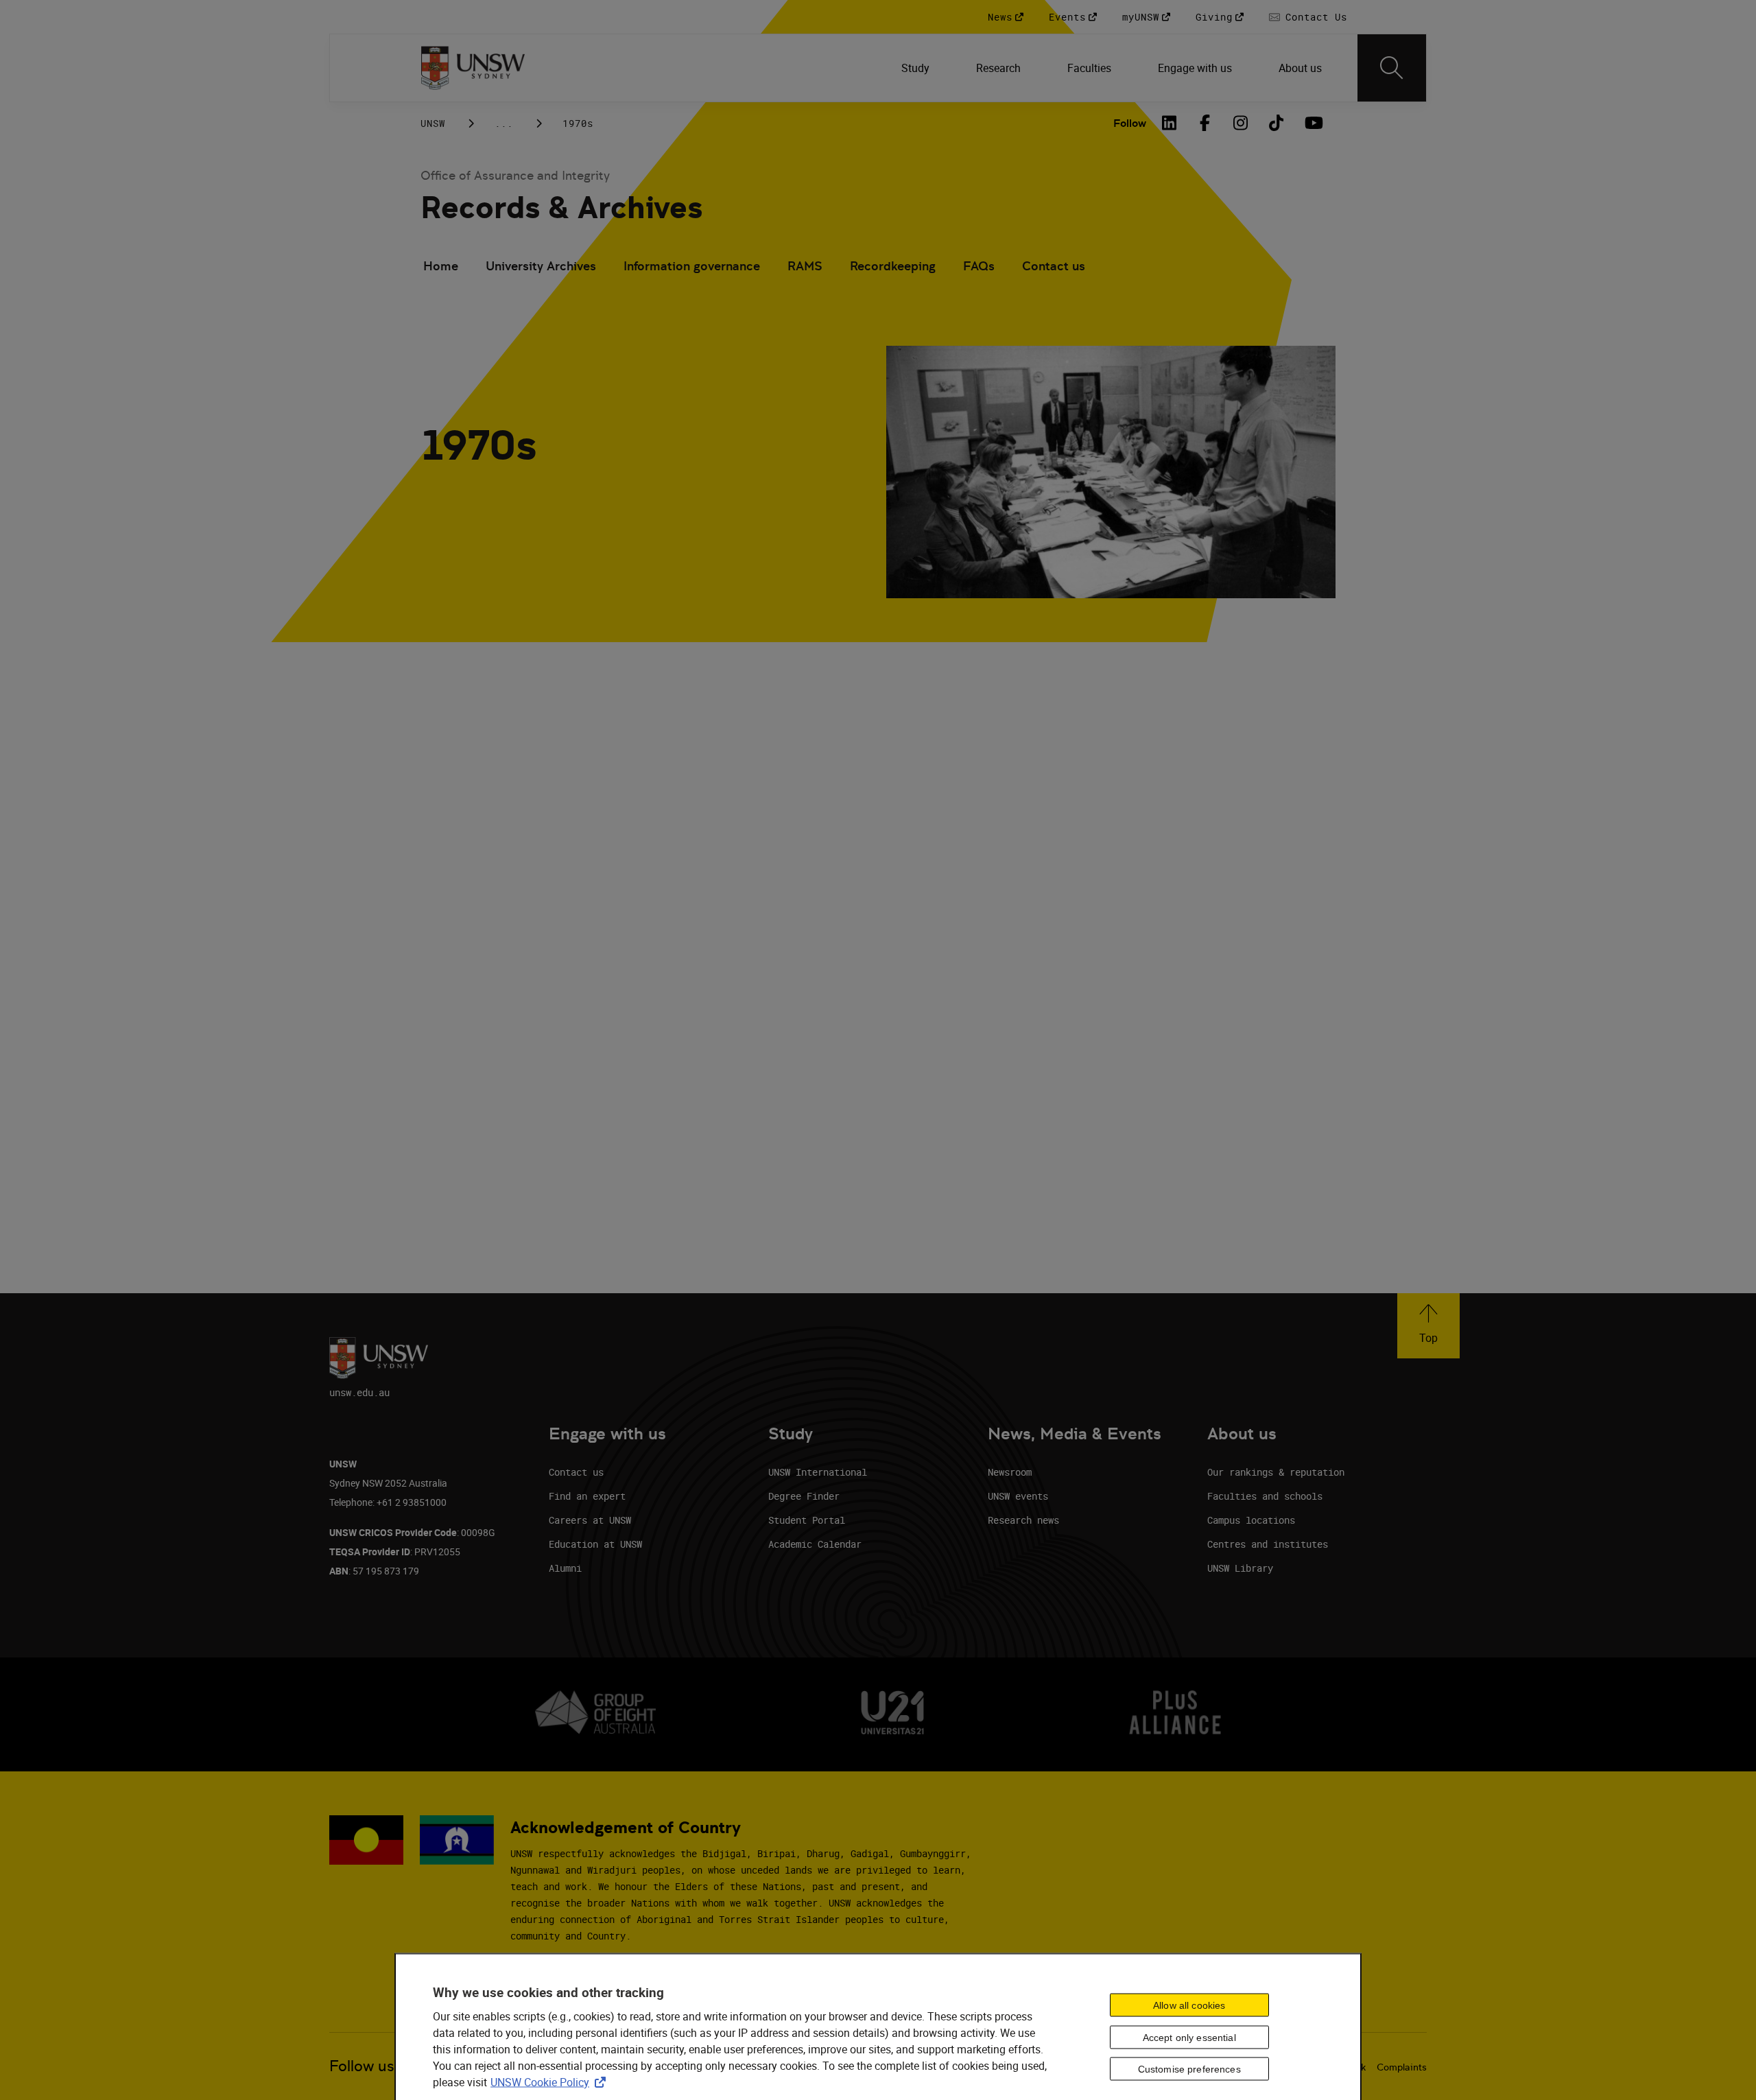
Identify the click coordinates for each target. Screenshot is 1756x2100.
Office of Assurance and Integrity (515, 175)
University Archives (541, 266)
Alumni (565, 1568)
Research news (1023, 1520)
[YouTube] (1312, 123)
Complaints (1402, 2067)
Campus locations (1251, 1520)
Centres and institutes (1268, 1544)
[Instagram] (1241, 123)
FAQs (979, 266)
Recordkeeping (893, 266)
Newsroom (1010, 1472)
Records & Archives (561, 208)
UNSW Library (1240, 1568)
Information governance (692, 266)
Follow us (362, 2066)
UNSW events (1018, 1496)
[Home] (473, 68)
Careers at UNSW (590, 1520)
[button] (1428, 1326)
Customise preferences (1189, 2069)
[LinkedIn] (1170, 123)
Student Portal (807, 1520)
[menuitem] (917, 68)
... (504, 123)
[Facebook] (1205, 123)
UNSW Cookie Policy (551, 2082)
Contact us (1054, 266)
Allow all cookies (1189, 2005)
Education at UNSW (595, 1544)
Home (441, 266)
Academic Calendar (815, 1544)
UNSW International (818, 1472)
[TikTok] (1277, 123)
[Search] (1392, 68)
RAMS (805, 266)
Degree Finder (804, 1496)
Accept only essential (1189, 2037)
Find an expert (587, 1496)
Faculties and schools (1265, 1496)
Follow (1130, 123)
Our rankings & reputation (1276, 1472)
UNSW (433, 123)
